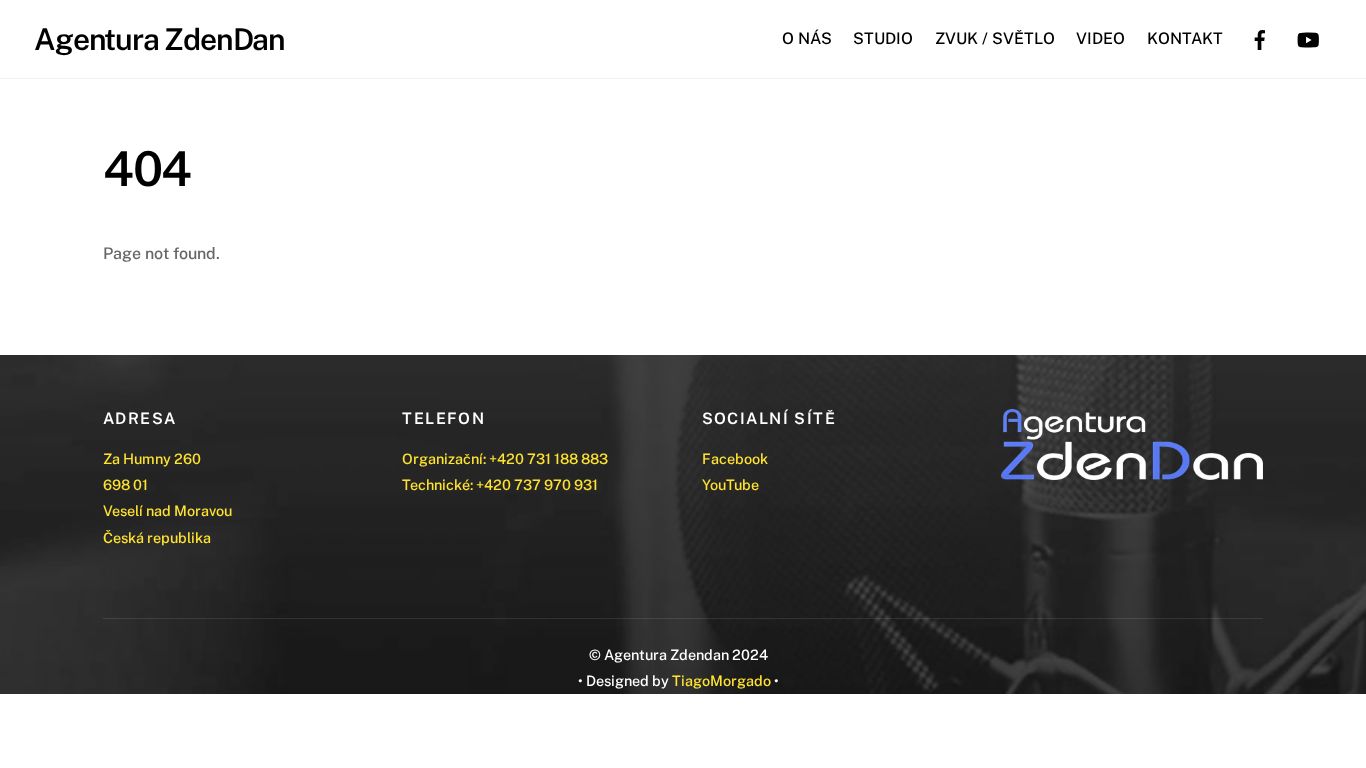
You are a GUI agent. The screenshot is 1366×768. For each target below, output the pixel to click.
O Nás (807, 38)
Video (1100, 38)
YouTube (730, 484)
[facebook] (1260, 37)
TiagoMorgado (721, 680)
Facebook (735, 458)
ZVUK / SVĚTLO (995, 38)
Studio (883, 38)
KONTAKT (1185, 38)
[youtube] (1308, 37)
